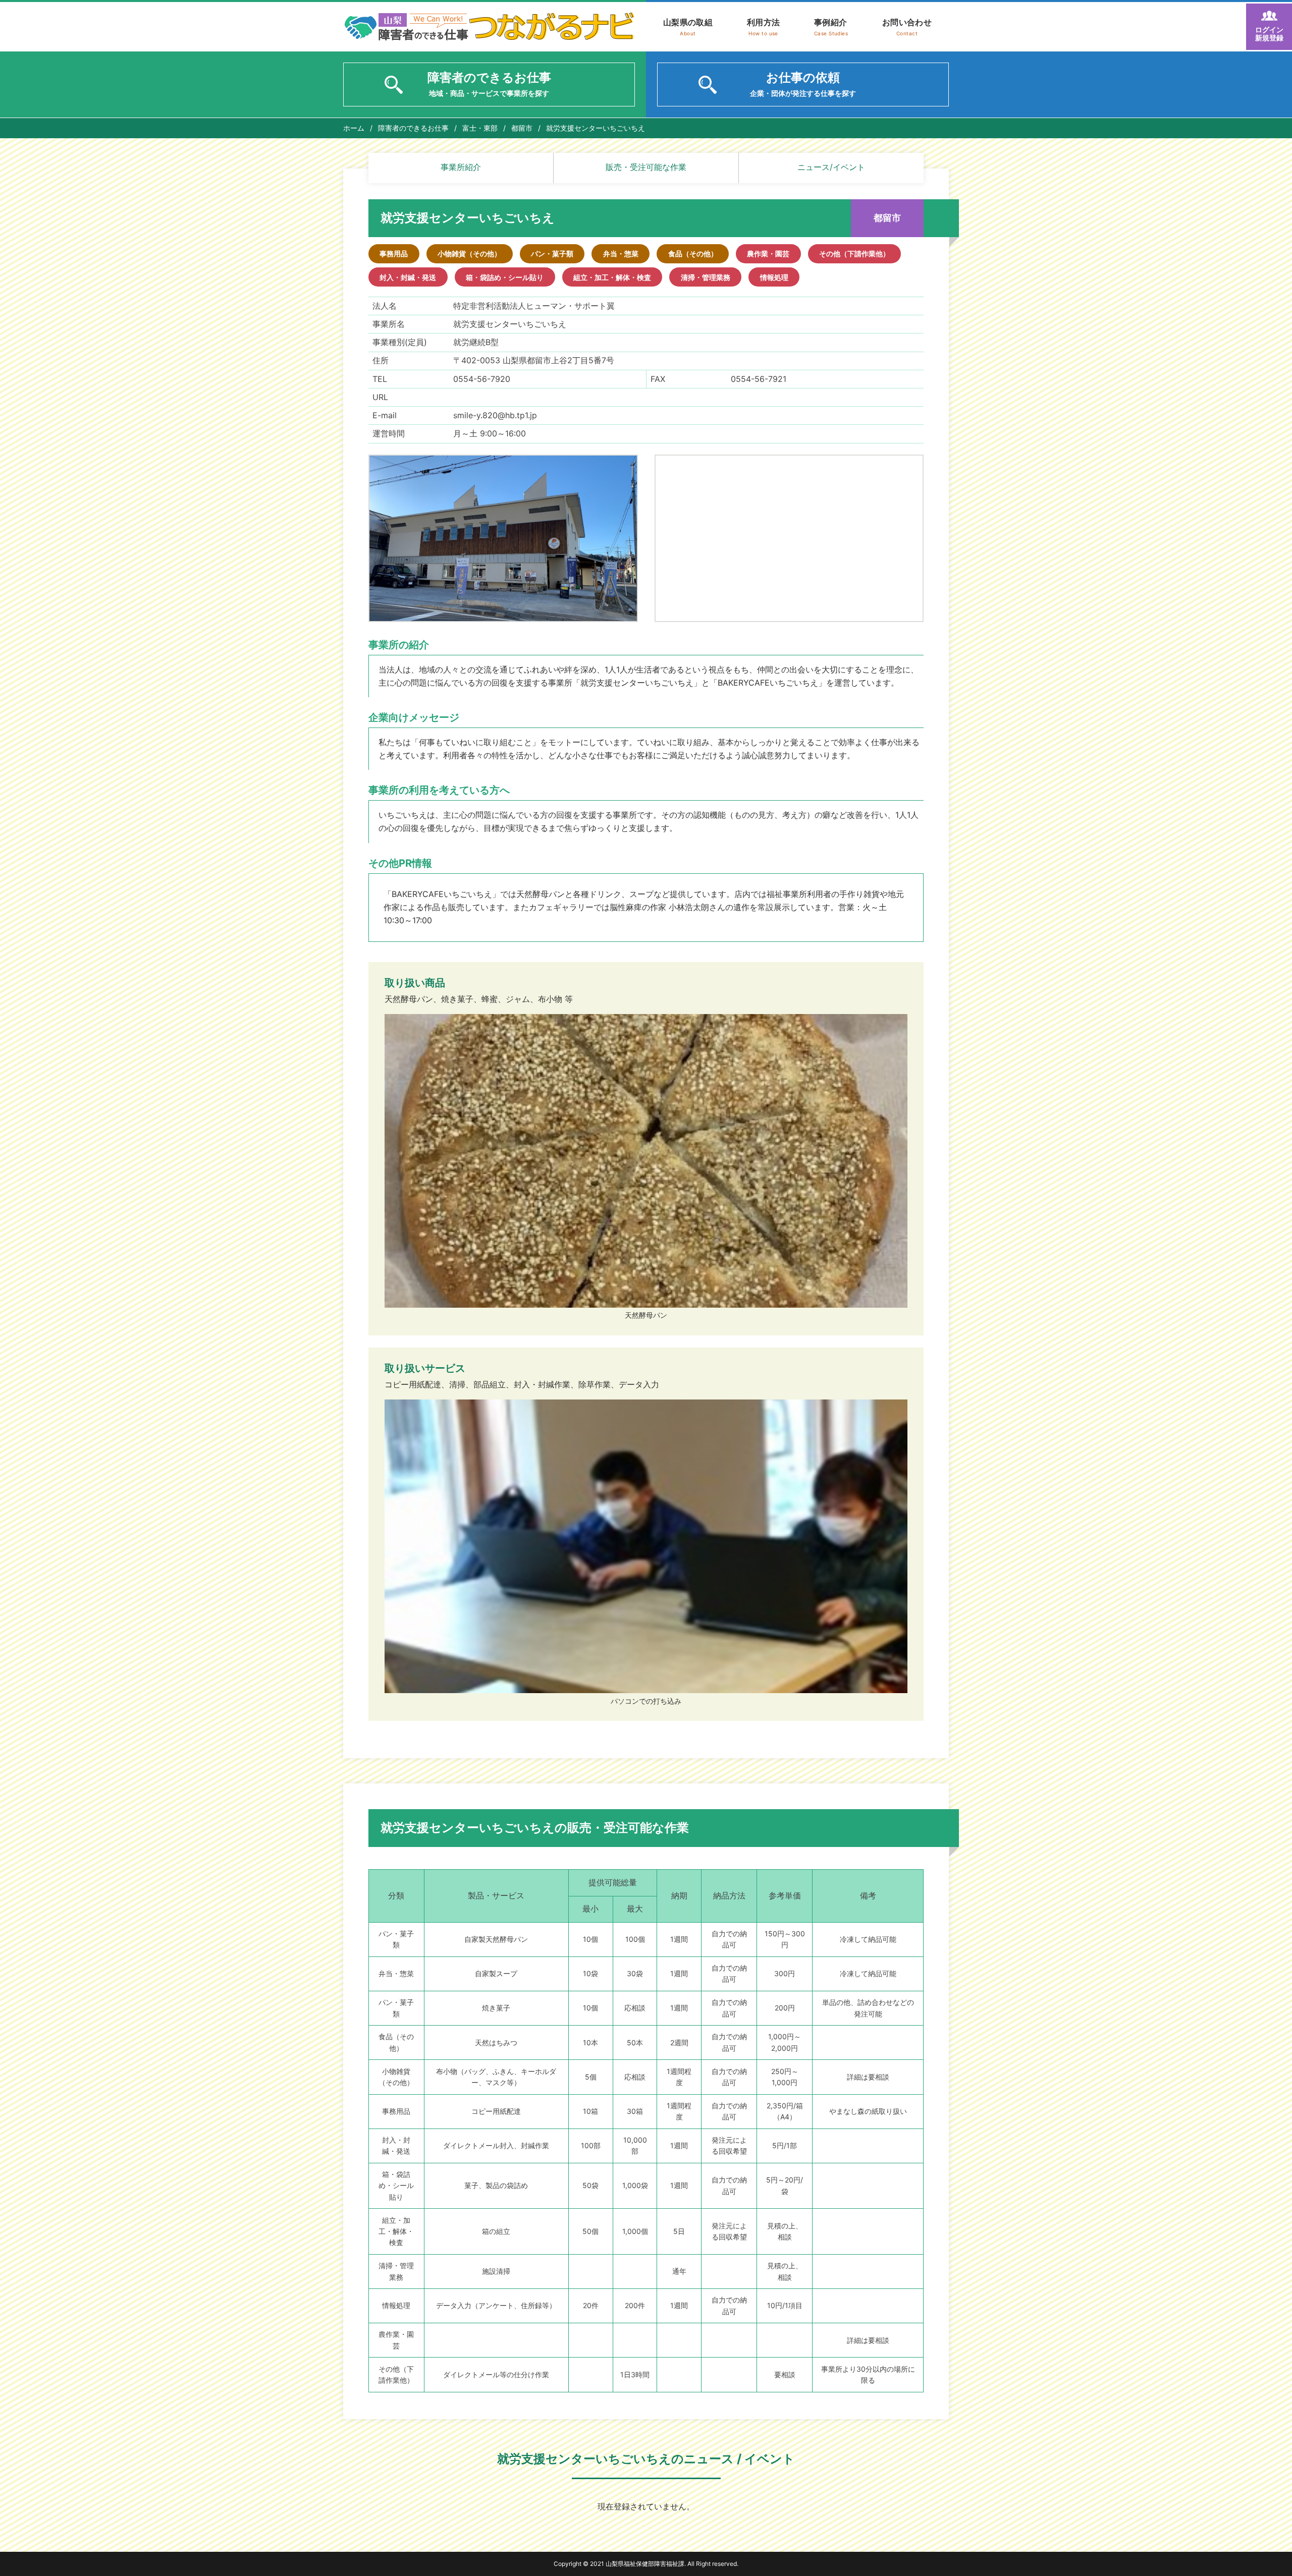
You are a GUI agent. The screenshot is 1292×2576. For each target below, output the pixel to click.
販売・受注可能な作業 (646, 167)
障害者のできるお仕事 (413, 128)
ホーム (354, 128)
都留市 (522, 128)
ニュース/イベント (831, 167)
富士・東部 (480, 128)
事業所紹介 (461, 167)
